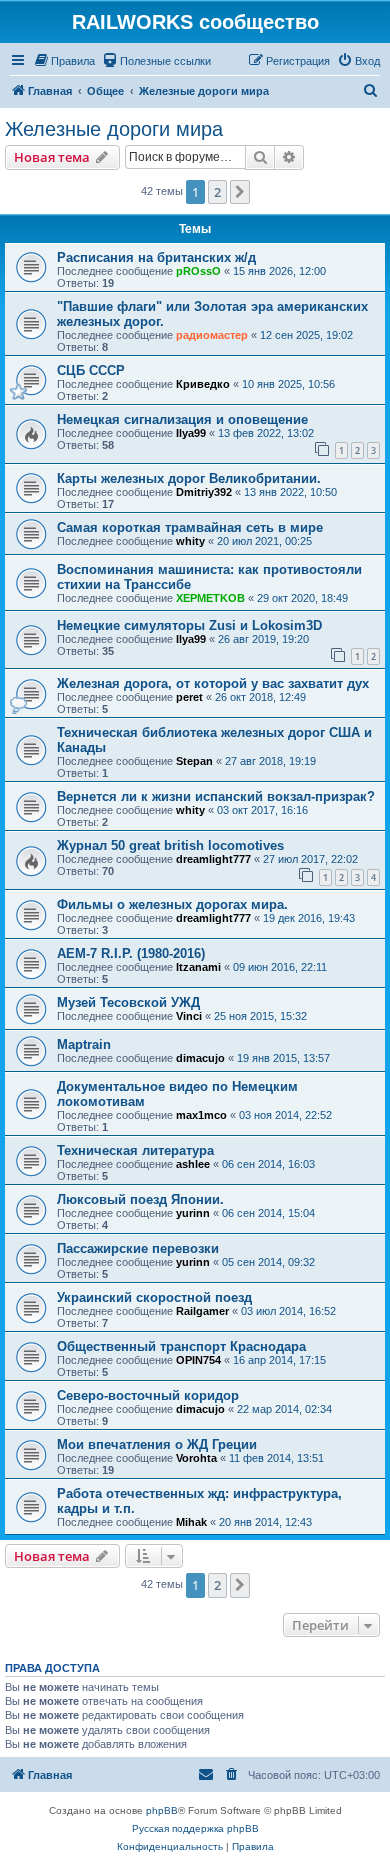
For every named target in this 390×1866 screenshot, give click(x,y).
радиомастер (212, 335)
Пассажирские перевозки (138, 1248)
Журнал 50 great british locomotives (170, 845)
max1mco (201, 1115)
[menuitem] (64, 61)
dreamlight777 (213, 859)
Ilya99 (191, 433)
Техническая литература (135, 1150)
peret (189, 697)
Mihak (191, 1522)
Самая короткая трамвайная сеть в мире (190, 527)
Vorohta (196, 1458)
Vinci (189, 1016)
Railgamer (202, 1311)
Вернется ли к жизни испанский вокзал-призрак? (216, 796)
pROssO (198, 271)
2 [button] (217, 192)
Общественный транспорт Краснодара (181, 1346)
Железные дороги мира (114, 129)
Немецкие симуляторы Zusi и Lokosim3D (189, 625)
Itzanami (198, 967)
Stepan (194, 761)
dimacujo (200, 1058)
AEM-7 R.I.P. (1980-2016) (131, 953)
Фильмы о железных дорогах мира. (172, 904)
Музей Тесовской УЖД (128, 1002)
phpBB (162, 1810)
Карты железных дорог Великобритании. (189, 478)
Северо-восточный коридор (148, 1395)
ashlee (193, 1164)
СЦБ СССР (91, 370)
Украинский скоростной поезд (154, 1297)
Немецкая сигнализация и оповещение (182, 419)
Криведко (203, 384)
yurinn (193, 1213)
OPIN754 (198, 1360)
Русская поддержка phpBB (195, 1828)
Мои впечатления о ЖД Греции (157, 1444)
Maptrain (84, 1044)
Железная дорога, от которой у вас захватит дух (213, 683)
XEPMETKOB (210, 598)
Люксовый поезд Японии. (140, 1199)
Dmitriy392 (204, 492)
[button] (240, 192)
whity (190, 541)
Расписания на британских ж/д (156, 257)
